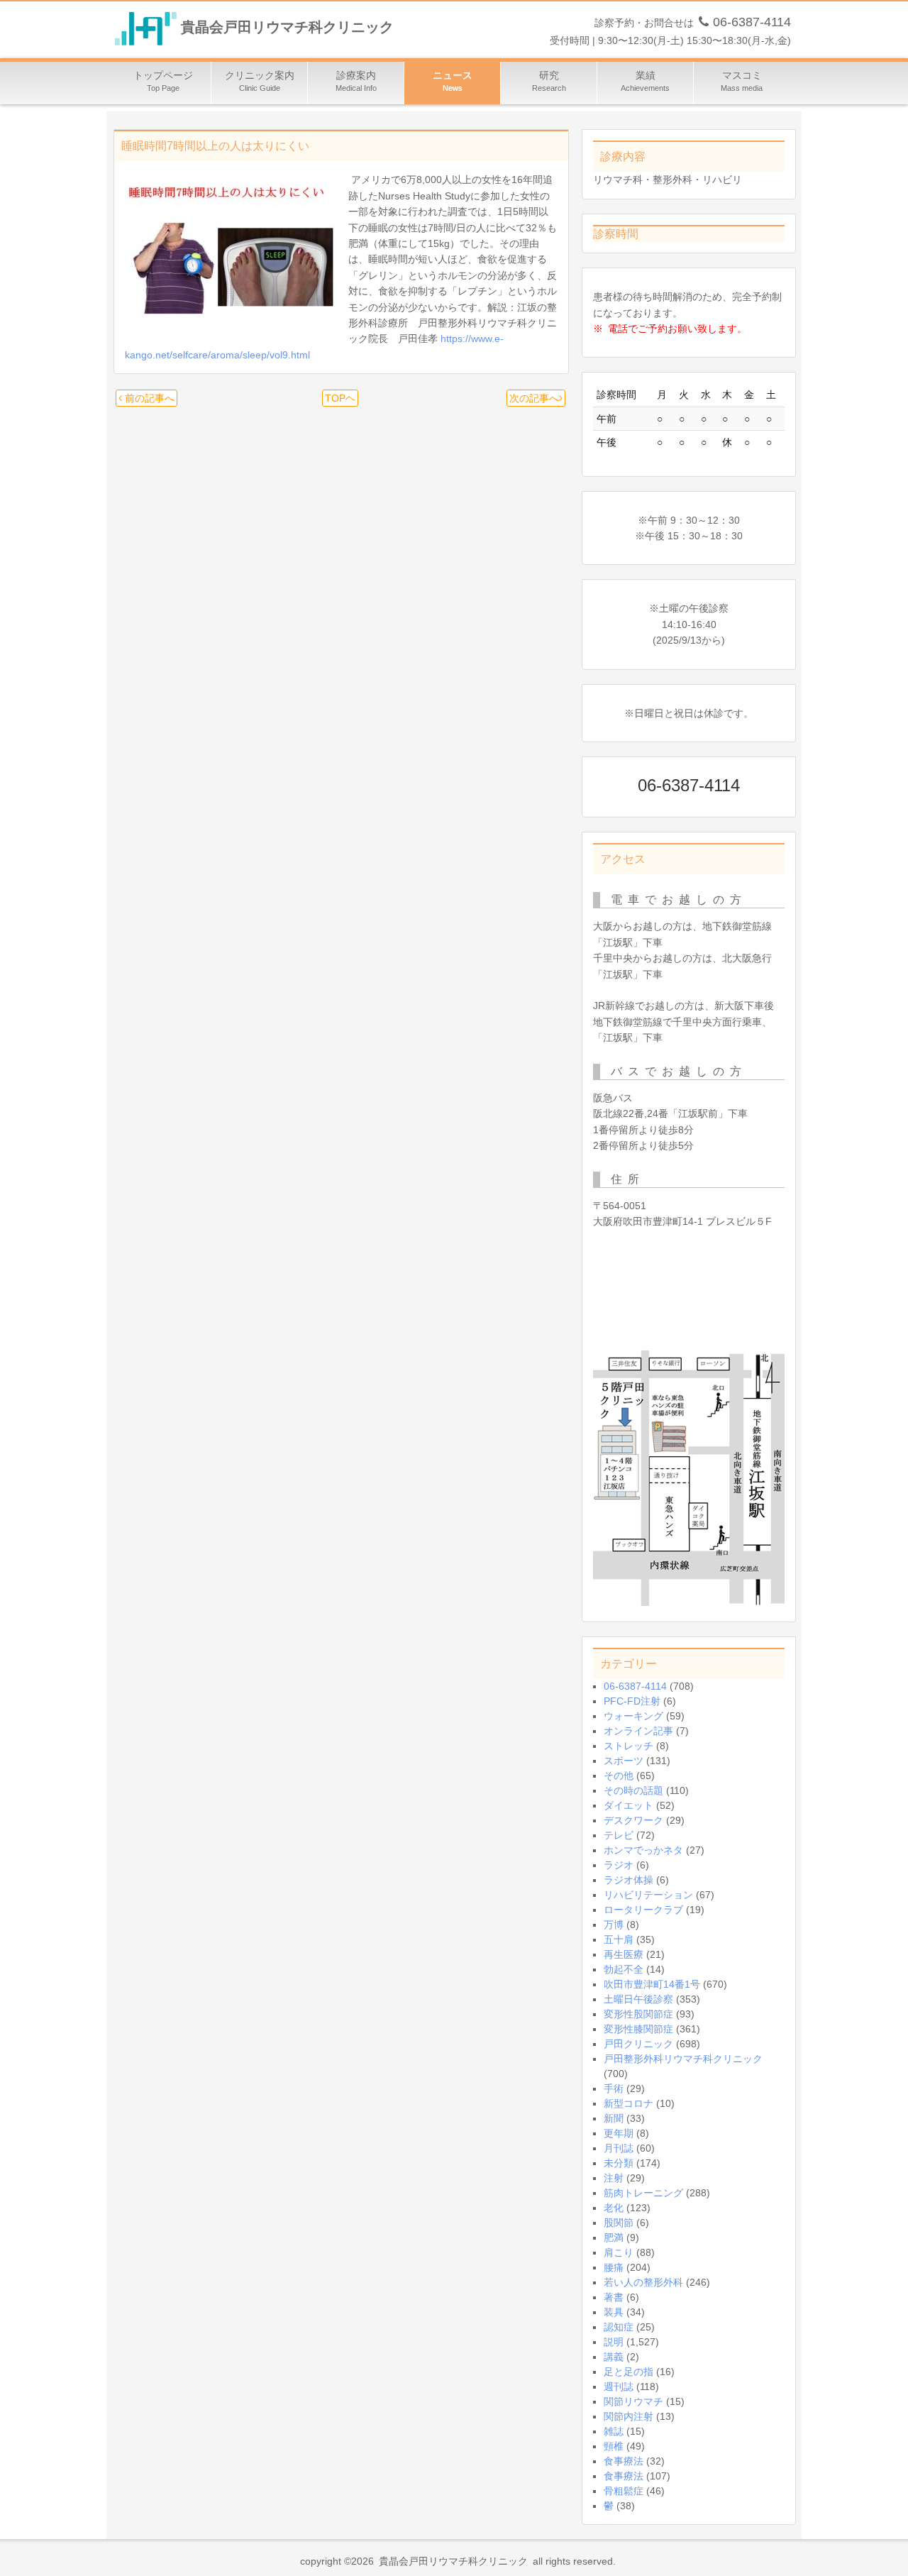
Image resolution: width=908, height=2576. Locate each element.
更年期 (619, 2133)
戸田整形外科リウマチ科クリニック (683, 2059)
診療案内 (356, 81)
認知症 (619, 2327)
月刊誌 (619, 2148)
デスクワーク (633, 1820)
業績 (645, 81)
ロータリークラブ (643, 1910)
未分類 (619, 2163)
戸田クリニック (638, 2044)
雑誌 (614, 2431)
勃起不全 (624, 1969)
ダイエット (629, 1805)
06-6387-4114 (635, 1686)
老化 (614, 2208)
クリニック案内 (260, 81)
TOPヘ (340, 398)
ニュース (453, 81)
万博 (614, 1925)
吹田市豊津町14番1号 (652, 1984)
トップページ (163, 81)
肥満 (614, 2238)
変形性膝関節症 (638, 2029)
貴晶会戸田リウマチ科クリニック (287, 28)
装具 (614, 2312)
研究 (549, 81)
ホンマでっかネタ (643, 1850)
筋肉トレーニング (643, 2193)
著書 (614, 2297)
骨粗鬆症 (624, 2491)
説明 (614, 2342)
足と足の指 (629, 2372)
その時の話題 (633, 1790)
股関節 (619, 2223)
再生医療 (624, 1954)
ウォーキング (633, 1716)
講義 (614, 2357)
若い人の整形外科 (643, 2282)
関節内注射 (629, 2416)
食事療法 (624, 2461)
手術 (614, 2088)
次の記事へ (534, 398)
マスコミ (742, 81)
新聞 (614, 2118)
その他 (619, 1776)
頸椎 (614, 2446)
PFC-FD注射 (632, 1701)
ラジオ (619, 1865)
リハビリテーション (648, 1895)
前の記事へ (148, 398)
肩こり (619, 2252)
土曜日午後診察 (638, 1999)
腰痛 (614, 2267)
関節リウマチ (633, 2401)
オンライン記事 (638, 1731)
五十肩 (619, 1939)
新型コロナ (629, 2103)
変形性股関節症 (638, 2014)
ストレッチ (629, 1746)
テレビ (619, 1835)
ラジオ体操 (629, 1880)
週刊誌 (619, 2387)
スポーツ (624, 1761)
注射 (614, 2178)
